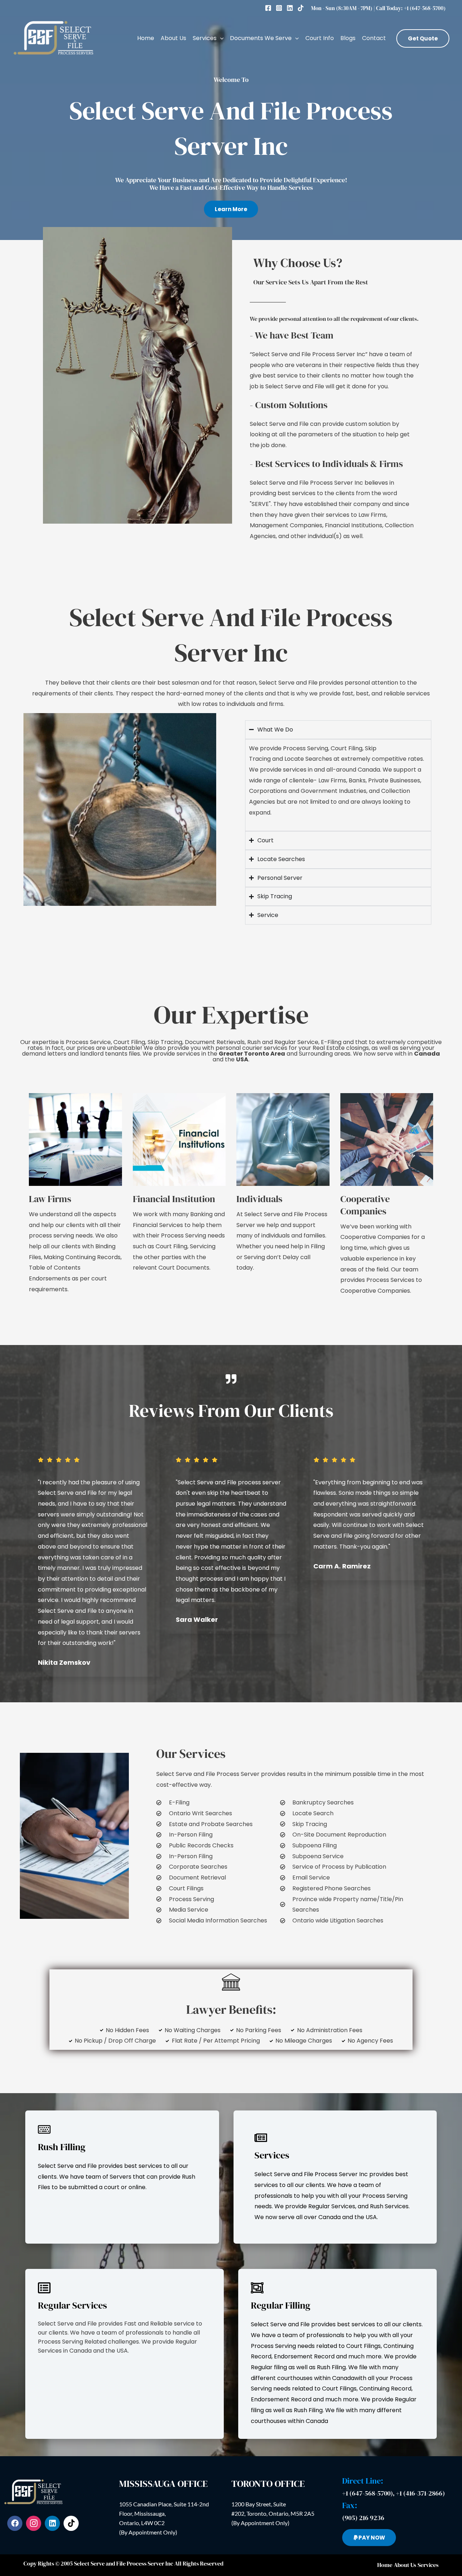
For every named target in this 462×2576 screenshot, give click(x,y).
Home (146, 38)
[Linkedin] (290, 8)
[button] (220, 38)
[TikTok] (301, 8)
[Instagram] (279, 8)
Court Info (320, 38)
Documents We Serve (261, 38)
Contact (374, 38)
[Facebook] (268, 8)
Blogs (348, 38)
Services (205, 38)
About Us (173, 38)
